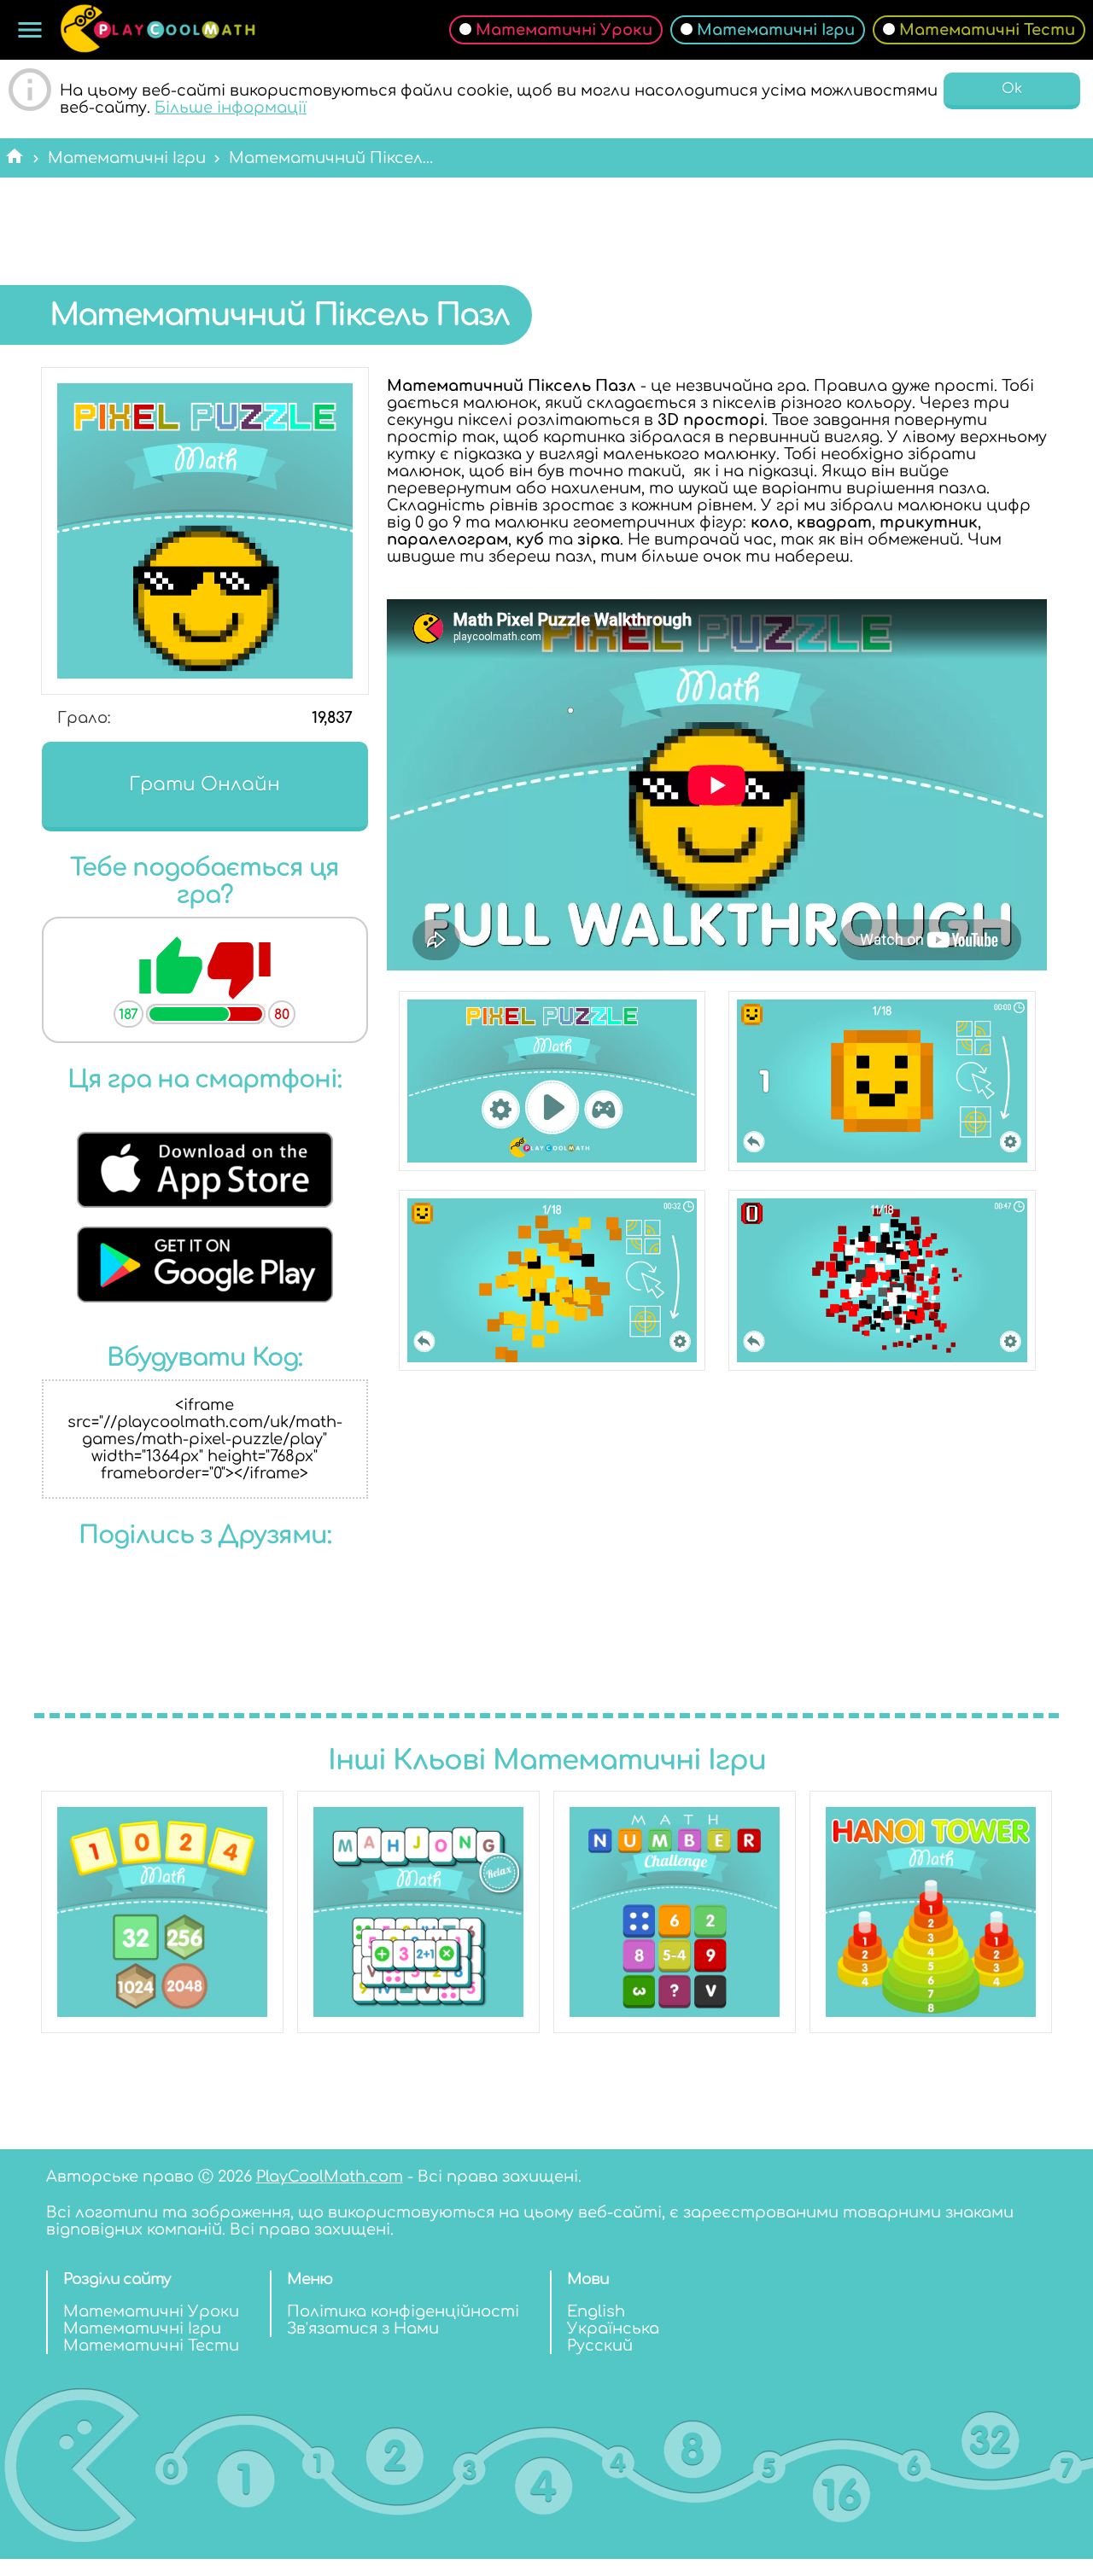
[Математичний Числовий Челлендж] (675, 1912)
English (596, 2311)
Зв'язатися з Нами (363, 2328)
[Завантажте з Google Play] (205, 1297)
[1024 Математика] (162, 1912)
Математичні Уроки (564, 30)
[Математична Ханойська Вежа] (931, 1912)
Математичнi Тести (987, 30)
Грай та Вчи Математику (158, 30)
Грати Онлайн (205, 784)
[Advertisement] (546, 219)
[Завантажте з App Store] (205, 1203)
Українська (613, 2328)
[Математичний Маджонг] (418, 1912)
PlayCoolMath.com (330, 2177)
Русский (600, 2346)
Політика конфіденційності (403, 2311)
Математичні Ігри (776, 30)
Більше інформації (231, 108)
